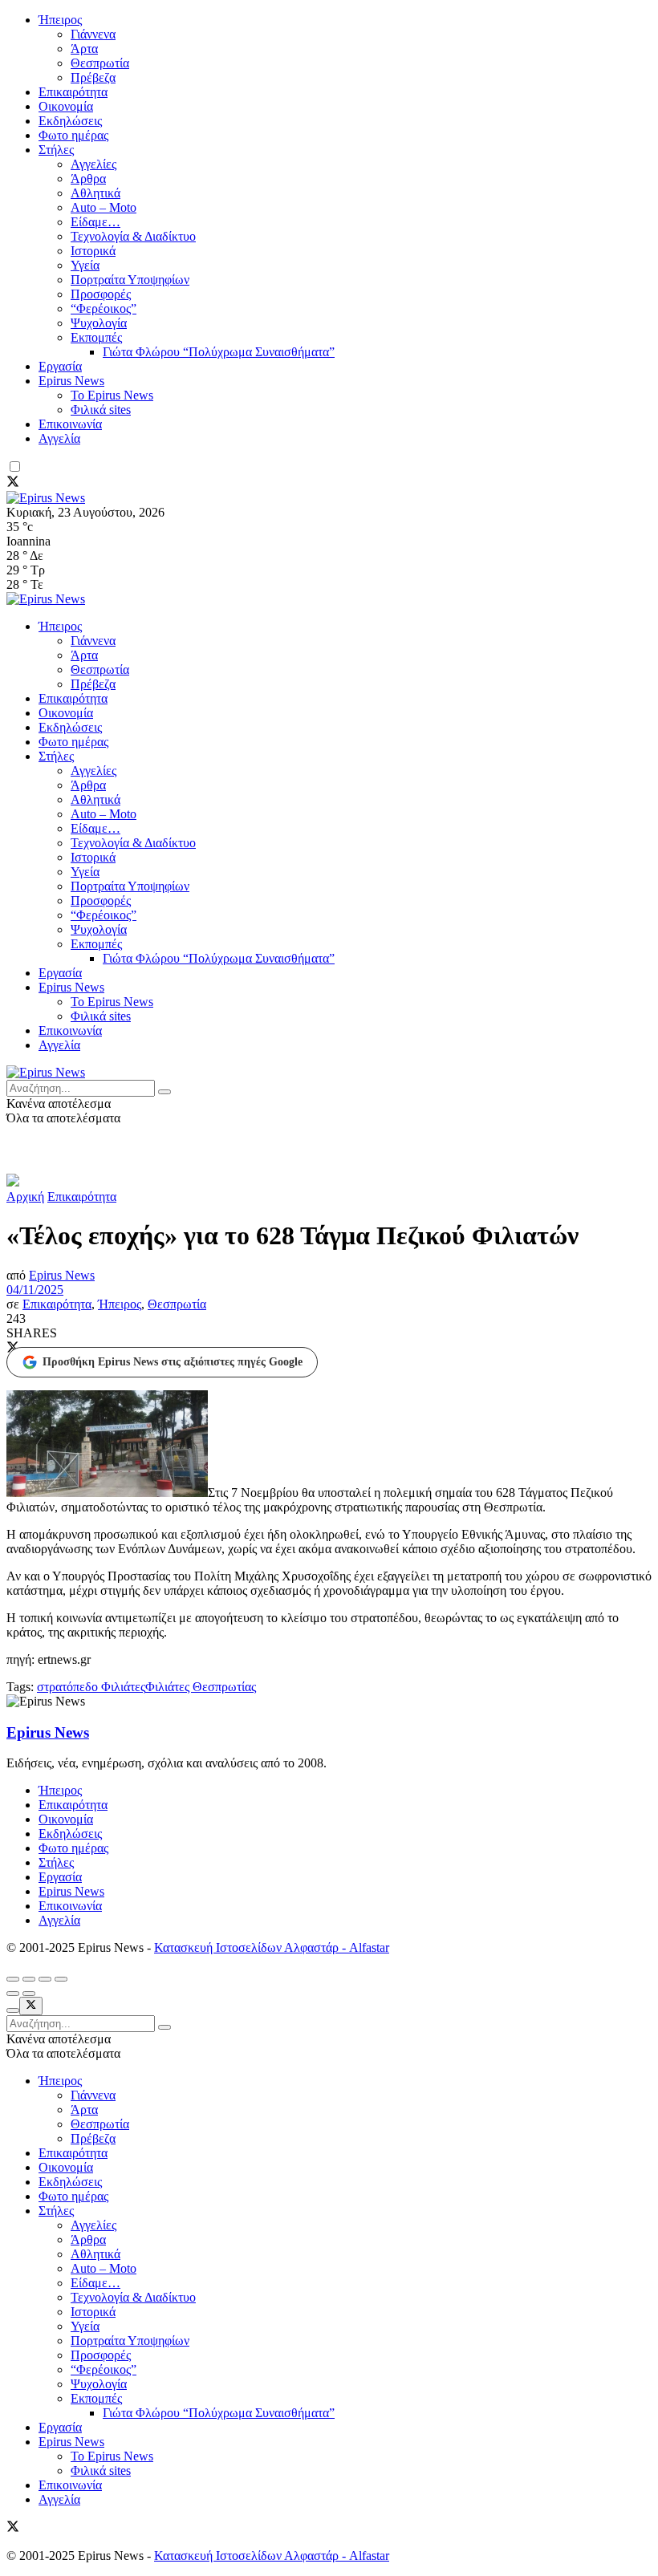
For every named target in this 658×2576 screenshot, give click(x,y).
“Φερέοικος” (104, 308)
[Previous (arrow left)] (13, 1994)
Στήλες (56, 150)
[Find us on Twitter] (13, 483)
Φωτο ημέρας (73, 135)
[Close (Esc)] (13, 1979)
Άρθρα (88, 178)
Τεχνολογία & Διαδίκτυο (133, 236)
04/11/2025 (35, 1290)
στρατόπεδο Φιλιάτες (91, 1687)
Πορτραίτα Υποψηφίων (130, 280)
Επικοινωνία (70, 424)
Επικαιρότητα (73, 92)
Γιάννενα (93, 34)
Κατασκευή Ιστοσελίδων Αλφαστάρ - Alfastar (272, 1947)
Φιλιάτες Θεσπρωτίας (201, 1687)
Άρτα (84, 49)
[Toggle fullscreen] (45, 1979)
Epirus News (71, 381)
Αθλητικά (95, 193)
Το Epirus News (112, 395)
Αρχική (25, 1197)
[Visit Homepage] (46, 498)
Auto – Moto (104, 207)
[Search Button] (164, 1092)
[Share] (29, 1979)
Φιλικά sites (101, 410)
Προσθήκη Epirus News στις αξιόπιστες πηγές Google (173, 1362)
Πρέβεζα (93, 77)
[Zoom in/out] (61, 1979)
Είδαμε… (95, 222)
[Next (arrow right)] (29, 1994)
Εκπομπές (96, 337)
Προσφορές (101, 294)
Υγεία (85, 265)
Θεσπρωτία (100, 63)
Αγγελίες (93, 164)
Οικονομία (66, 106)
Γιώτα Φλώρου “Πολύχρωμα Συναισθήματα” (219, 352)
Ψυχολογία (99, 323)
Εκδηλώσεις (70, 121)
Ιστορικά (93, 251)
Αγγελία (59, 438)
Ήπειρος (60, 20)
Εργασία (60, 366)
